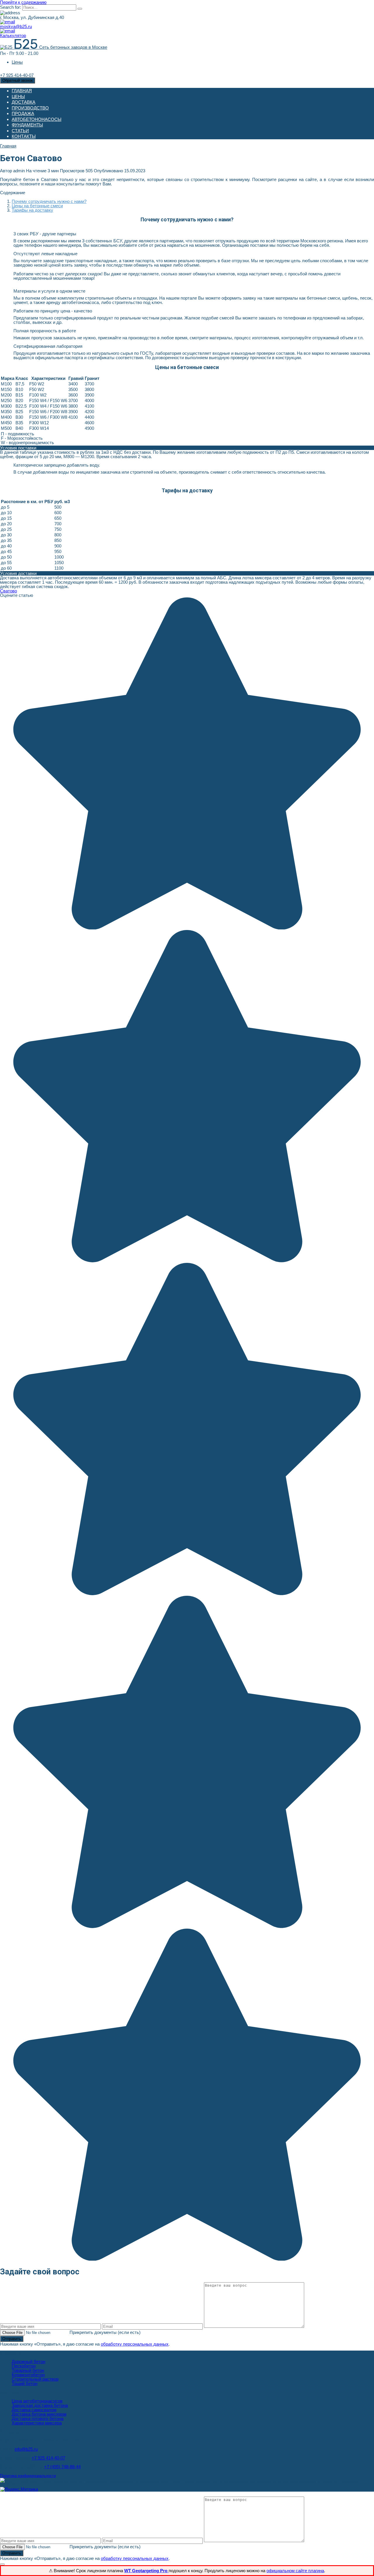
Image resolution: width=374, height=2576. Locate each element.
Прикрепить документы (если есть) (105, 2332)
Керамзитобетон (28, 2375)
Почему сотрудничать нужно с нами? (49, 201)
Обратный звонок (18, 80)
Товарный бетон (28, 2370)
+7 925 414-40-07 (48, 2458)
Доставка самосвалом (34, 2410)
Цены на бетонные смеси (37, 206)
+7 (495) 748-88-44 (62, 2467)
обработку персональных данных (135, 2344)
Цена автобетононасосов (37, 2401)
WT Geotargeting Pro (146, 2571)
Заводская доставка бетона (40, 2405)
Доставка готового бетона (38, 2418)
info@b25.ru (26, 2449)
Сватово (8, 591)
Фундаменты (27, 125)
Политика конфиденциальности (28, 2476)
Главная (22, 91)
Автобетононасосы (37, 119)
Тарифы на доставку (32, 210)
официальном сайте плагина (295, 2571)
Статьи (20, 131)
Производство (30, 108)
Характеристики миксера (37, 2423)
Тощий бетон (25, 2383)
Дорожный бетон (28, 2362)
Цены (17, 62)
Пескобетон (24, 2366)
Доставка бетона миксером (39, 2414)
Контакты (24, 136)
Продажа (23, 113)
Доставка (24, 102)
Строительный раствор (35, 2379)
